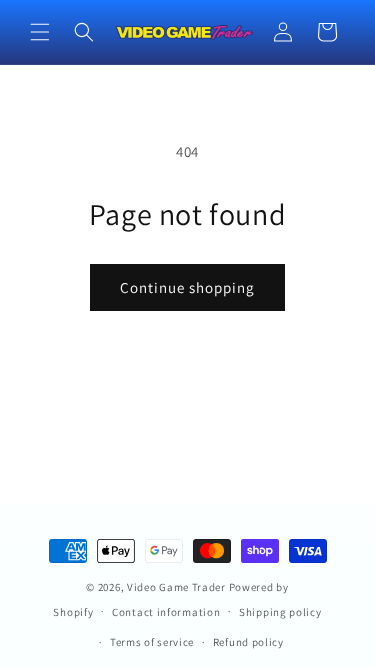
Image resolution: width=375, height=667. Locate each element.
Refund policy (248, 642)
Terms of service (152, 642)
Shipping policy (280, 612)
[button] (40, 32)
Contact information (166, 612)
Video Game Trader (176, 587)
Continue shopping (187, 287)
